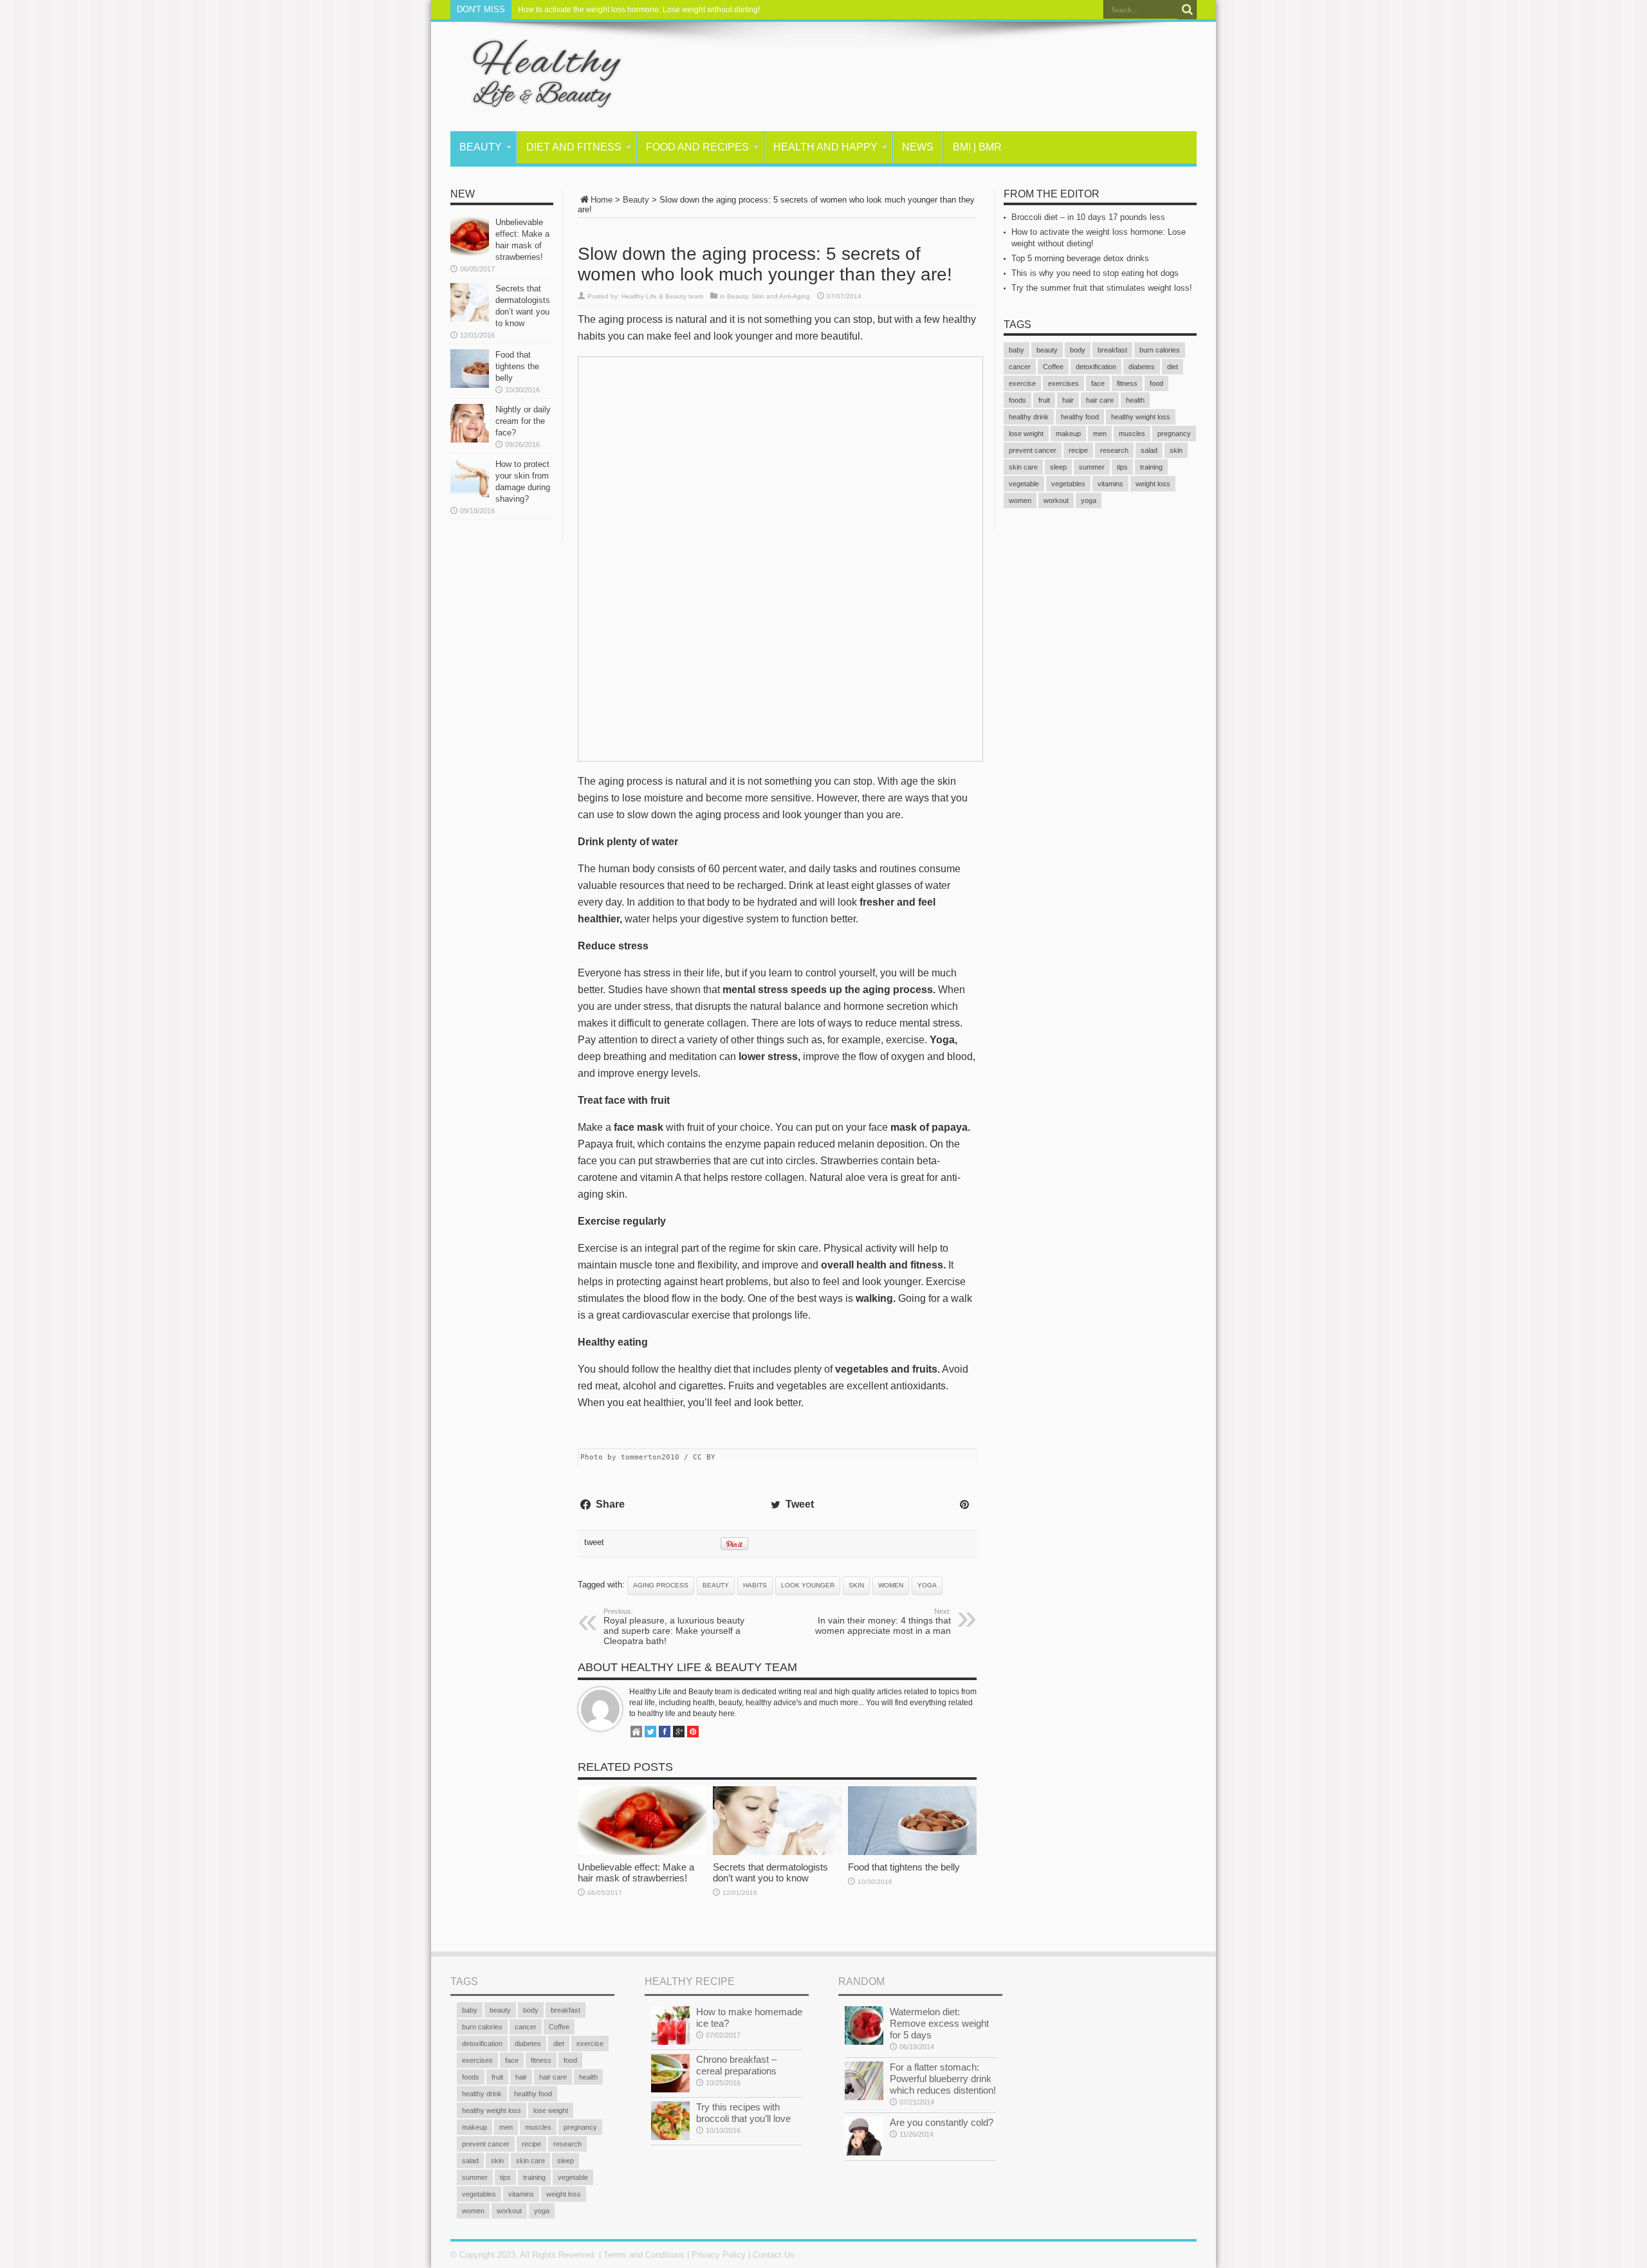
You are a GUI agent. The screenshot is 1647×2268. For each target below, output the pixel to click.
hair (1068, 400)
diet (1173, 367)
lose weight (1026, 434)
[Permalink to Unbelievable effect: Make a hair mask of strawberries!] (642, 1852)
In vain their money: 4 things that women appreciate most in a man (883, 1622)
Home (602, 200)
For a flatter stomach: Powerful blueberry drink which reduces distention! (943, 2079)
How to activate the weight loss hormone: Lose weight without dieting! (639, 10)
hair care (1100, 400)
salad (1149, 450)
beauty (716, 1585)
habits (755, 1585)
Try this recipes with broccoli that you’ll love (743, 2113)
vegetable (1024, 484)
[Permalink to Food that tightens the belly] (912, 1852)
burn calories (1160, 350)
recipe (1078, 450)
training (1151, 467)
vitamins (1110, 484)
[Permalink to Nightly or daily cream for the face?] (470, 440)
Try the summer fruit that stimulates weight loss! (1102, 288)
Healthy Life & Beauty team (662, 296)
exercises (1063, 383)
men (1100, 434)
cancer (1020, 367)
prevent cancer (1033, 450)
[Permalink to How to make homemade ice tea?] (670, 2042)
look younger (808, 1585)
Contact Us (774, 2255)
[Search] (1187, 10)
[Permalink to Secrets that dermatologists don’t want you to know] (777, 1852)
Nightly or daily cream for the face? (523, 421)
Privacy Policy (719, 2255)
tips (1122, 467)
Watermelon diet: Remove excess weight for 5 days (939, 2023)
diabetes (1142, 367)
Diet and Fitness (574, 147)
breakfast (1112, 350)
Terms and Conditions (644, 2255)
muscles (1132, 434)
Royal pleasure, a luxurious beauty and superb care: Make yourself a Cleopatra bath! (674, 1627)
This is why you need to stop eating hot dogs (1095, 273)
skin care (1023, 467)
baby (1017, 350)
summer (1092, 467)
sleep (1058, 467)
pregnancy (1174, 434)
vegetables (1068, 484)
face (1098, 383)
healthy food (1080, 417)
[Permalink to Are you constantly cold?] (864, 2153)
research (1114, 450)
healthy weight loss (1141, 417)
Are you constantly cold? (942, 2122)
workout (1056, 500)
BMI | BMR (977, 147)
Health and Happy (825, 147)
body (1078, 350)
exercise (1022, 383)
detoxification (1096, 367)
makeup (1068, 434)
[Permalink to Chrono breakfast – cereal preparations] (670, 2090)
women (891, 1585)
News (918, 147)
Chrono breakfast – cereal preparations (736, 2065)
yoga (927, 1585)
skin (856, 1585)
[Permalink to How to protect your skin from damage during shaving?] (470, 494)
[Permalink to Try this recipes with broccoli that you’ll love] (670, 2137)
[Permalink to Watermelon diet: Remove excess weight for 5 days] (864, 2042)
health (1135, 400)
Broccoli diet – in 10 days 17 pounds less (1088, 217)
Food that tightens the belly (904, 1867)
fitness (1127, 383)
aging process (661, 1585)
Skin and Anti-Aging (781, 296)
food (1156, 383)
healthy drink (1029, 417)
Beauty (481, 147)
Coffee (1053, 367)
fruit (1044, 400)
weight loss (1153, 484)
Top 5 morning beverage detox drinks (1080, 258)
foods (1017, 400)
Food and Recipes (697, 147)
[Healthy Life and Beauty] (537, 99)
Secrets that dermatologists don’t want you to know (770, 1872)
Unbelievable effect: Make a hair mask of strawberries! (636, 1872)
